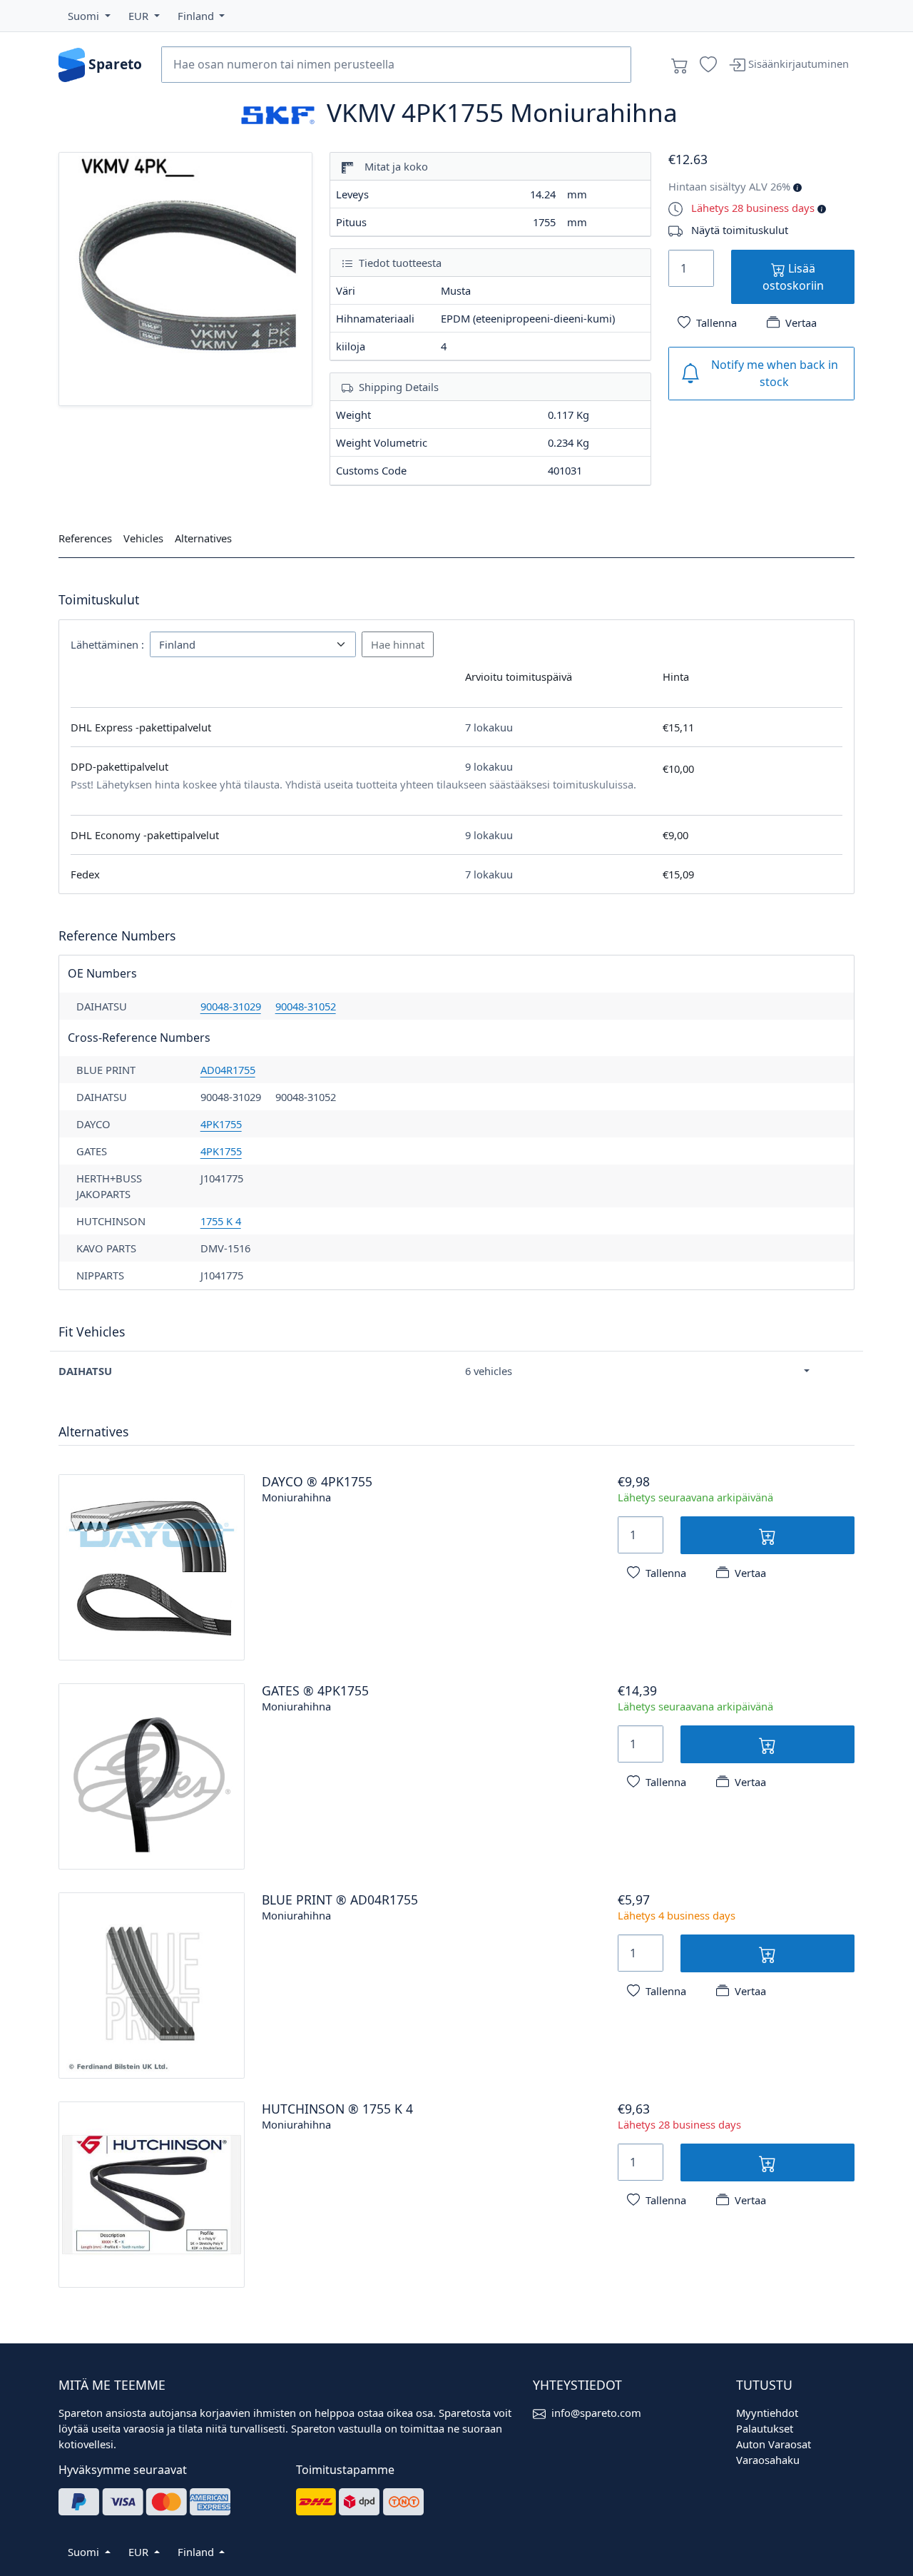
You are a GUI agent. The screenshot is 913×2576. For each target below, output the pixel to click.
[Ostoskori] (680, 65)
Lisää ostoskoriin (793, 277)
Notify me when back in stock (775, 373)
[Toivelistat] (708, 65)
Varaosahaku (768, 2460)
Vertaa (801, 323)
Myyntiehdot (767, 2413)
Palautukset (765, 2428)
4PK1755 (221, 1124)
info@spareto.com (596, 2413)
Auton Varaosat (774, 2444)
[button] (89, 16)
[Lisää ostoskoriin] (767, 1535)
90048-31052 (306, 1006)
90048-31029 (231, 1006)
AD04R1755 (228, 1070)
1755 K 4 (221, 1221)
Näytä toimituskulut (740, 230)
